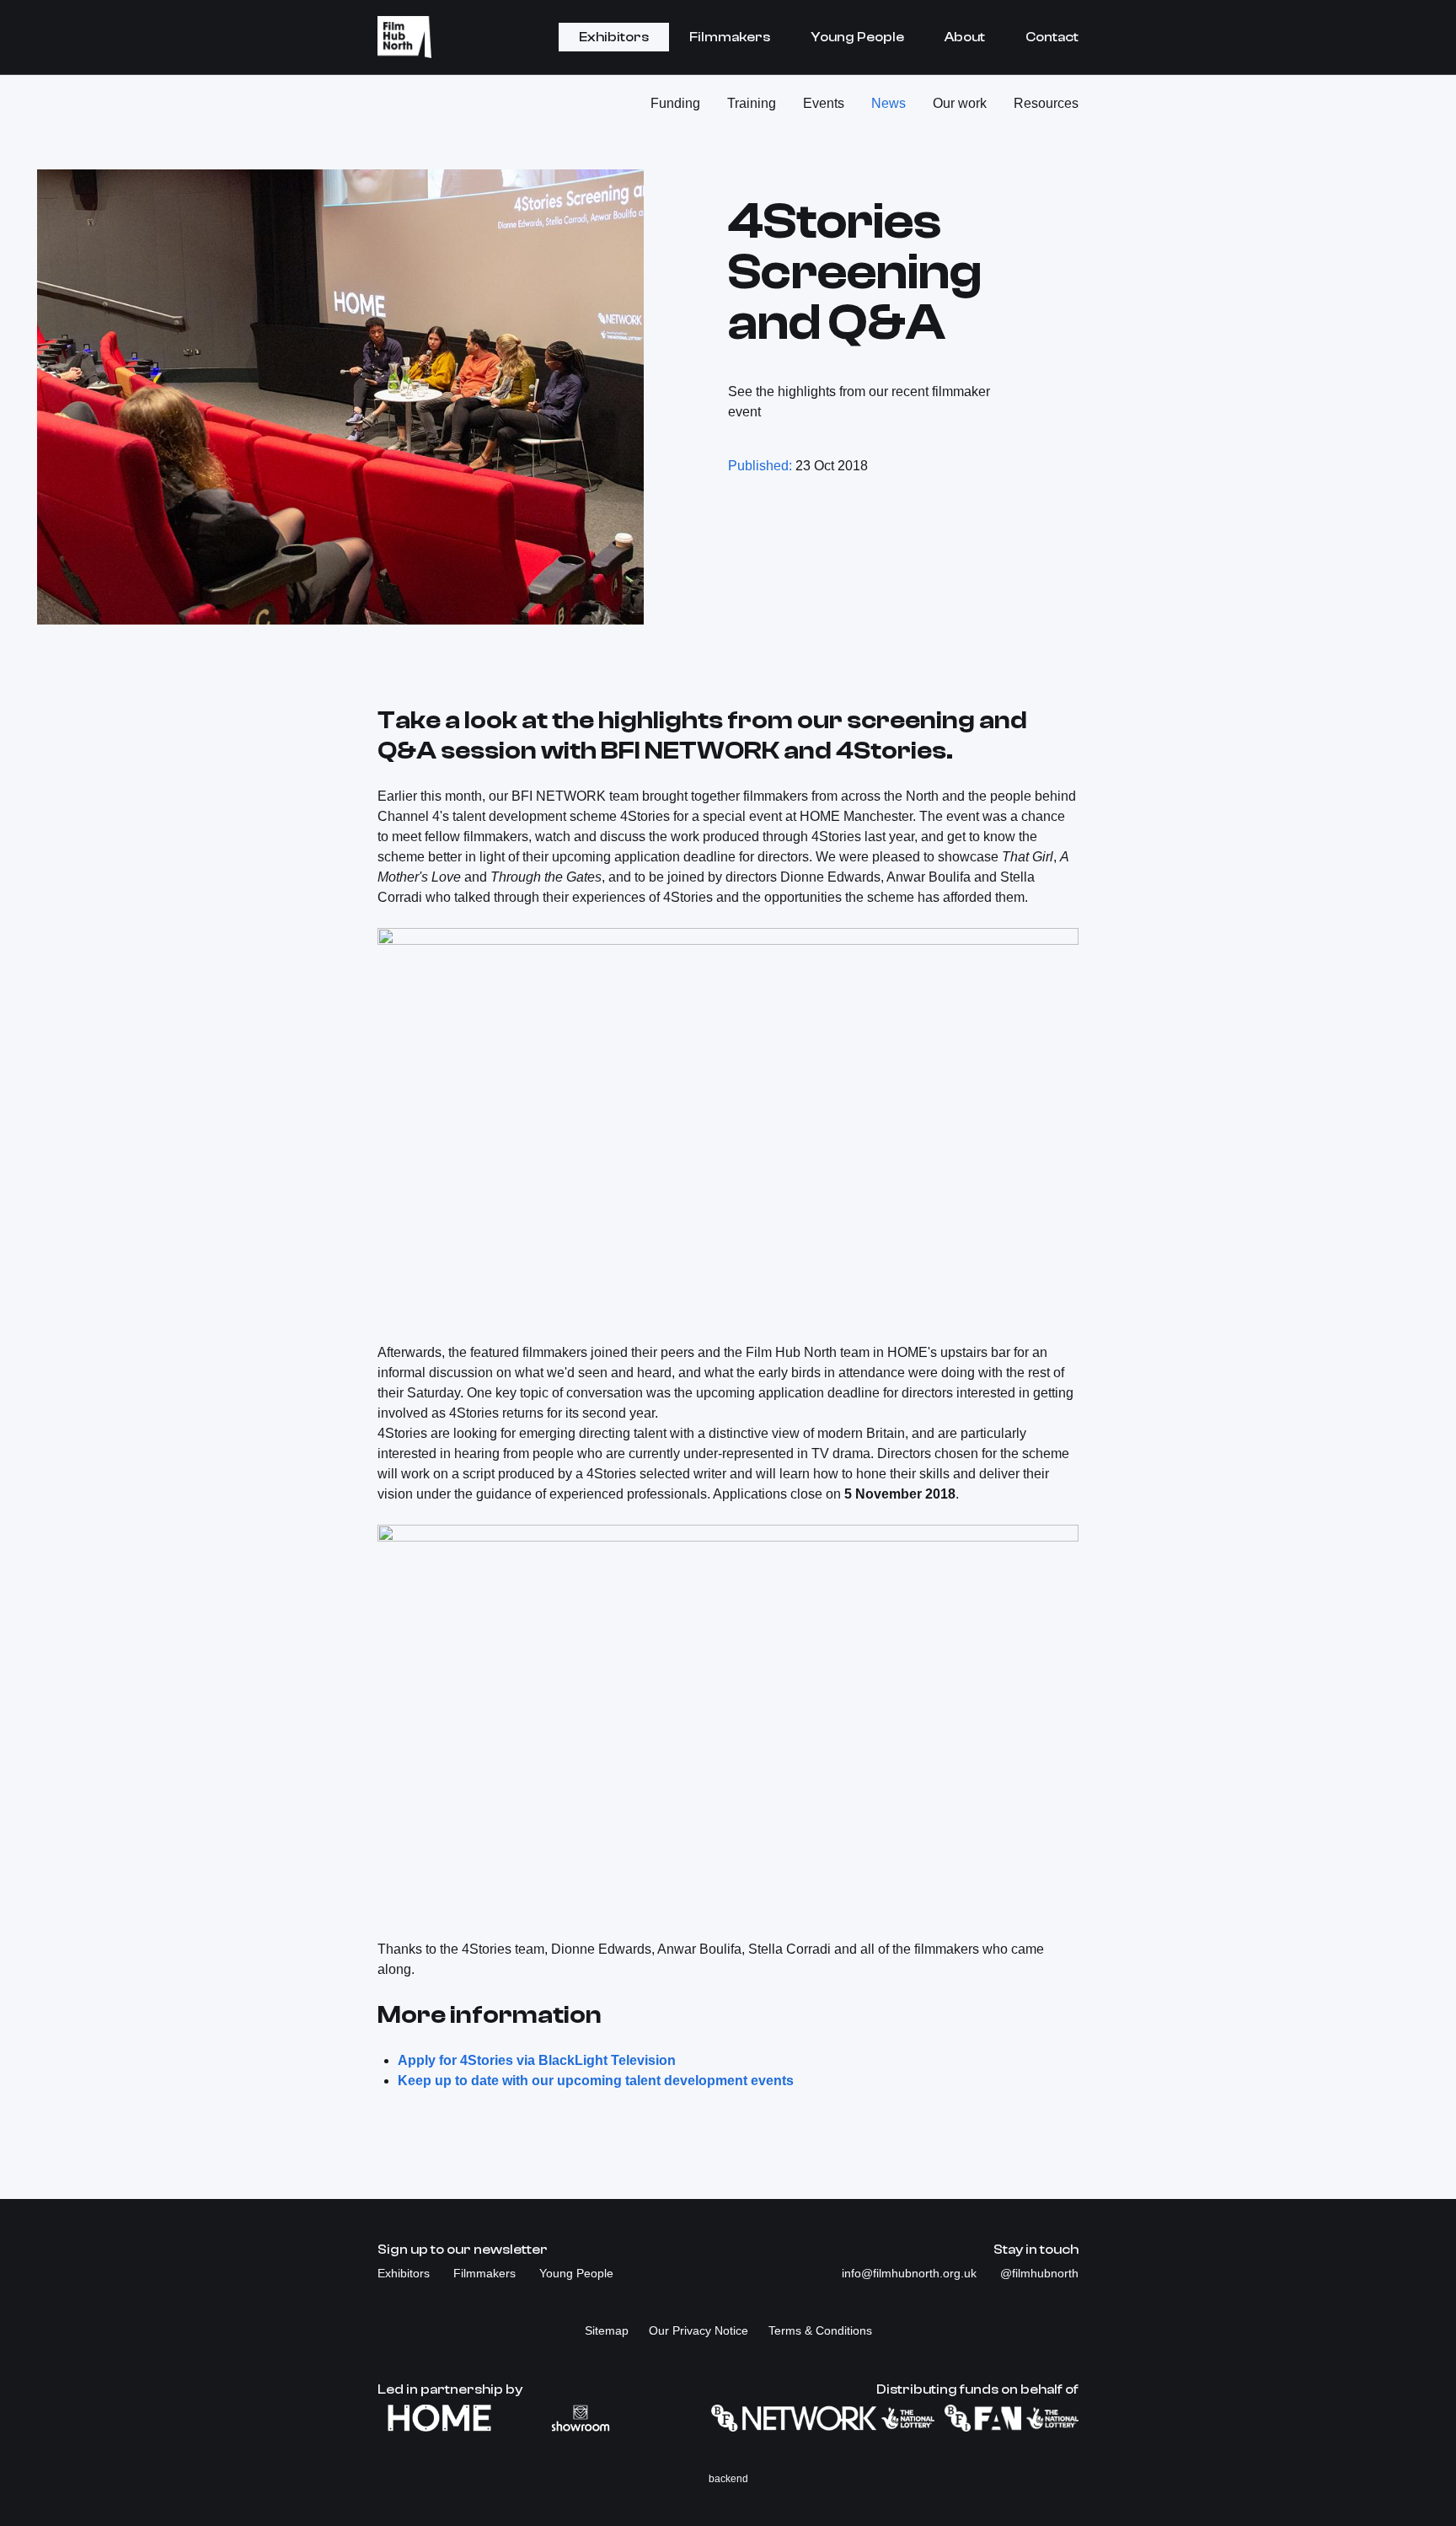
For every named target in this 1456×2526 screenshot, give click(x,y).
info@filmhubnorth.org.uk (911, 2273)
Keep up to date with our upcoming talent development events (596, 2081)
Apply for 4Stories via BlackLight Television (537, 2060)
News (889, 103)
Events (824, 103)
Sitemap (607, 2330)
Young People (857, 37)
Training (752, 103)
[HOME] (439, 2418)
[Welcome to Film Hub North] (404, 37)
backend (728, 2479)
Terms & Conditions (820, 2330)
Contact (1052, 37)
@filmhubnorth (1039, 2273)
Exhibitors (614, 37)
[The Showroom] (581, 2418)
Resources (1046, 103)
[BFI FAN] (1012, 2418)
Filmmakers (730, 37)
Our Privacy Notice (699, 2330)
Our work (960, 103)
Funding (675, 103)
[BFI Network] (823, 2418)
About (965, 37)
